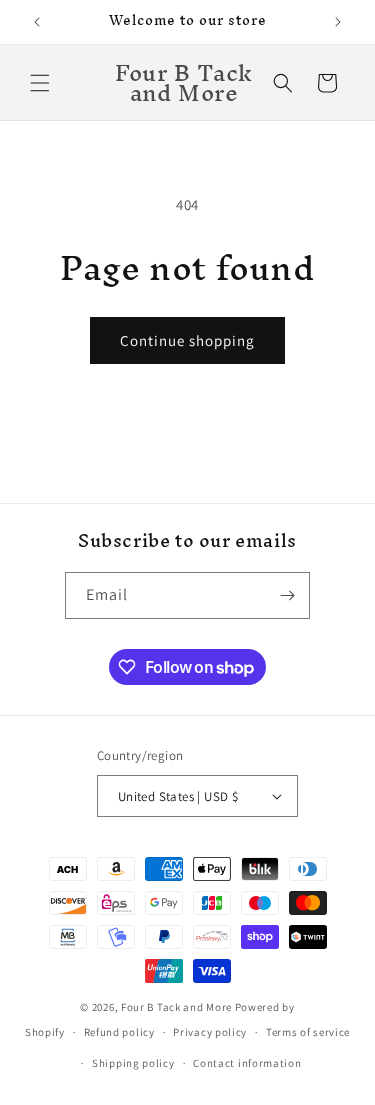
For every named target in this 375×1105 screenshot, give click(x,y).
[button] (40, 83)
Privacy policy (210, 1032)
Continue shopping (187, 340)
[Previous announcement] (37, 22)
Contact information (247, 1063)
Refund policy (119, 1032)
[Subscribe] (287, 595)
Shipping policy (133, 1063)
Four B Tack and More (176, 1007)
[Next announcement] (338, 22)
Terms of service (308, 1032)
